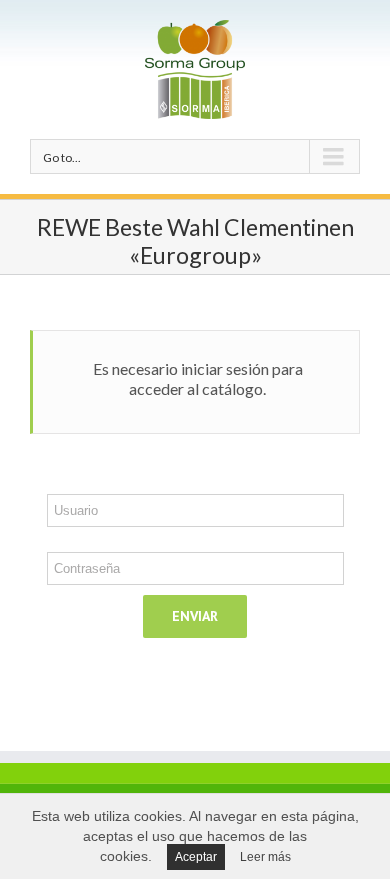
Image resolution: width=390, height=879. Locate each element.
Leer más (265, 857)
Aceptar (196, 857)
